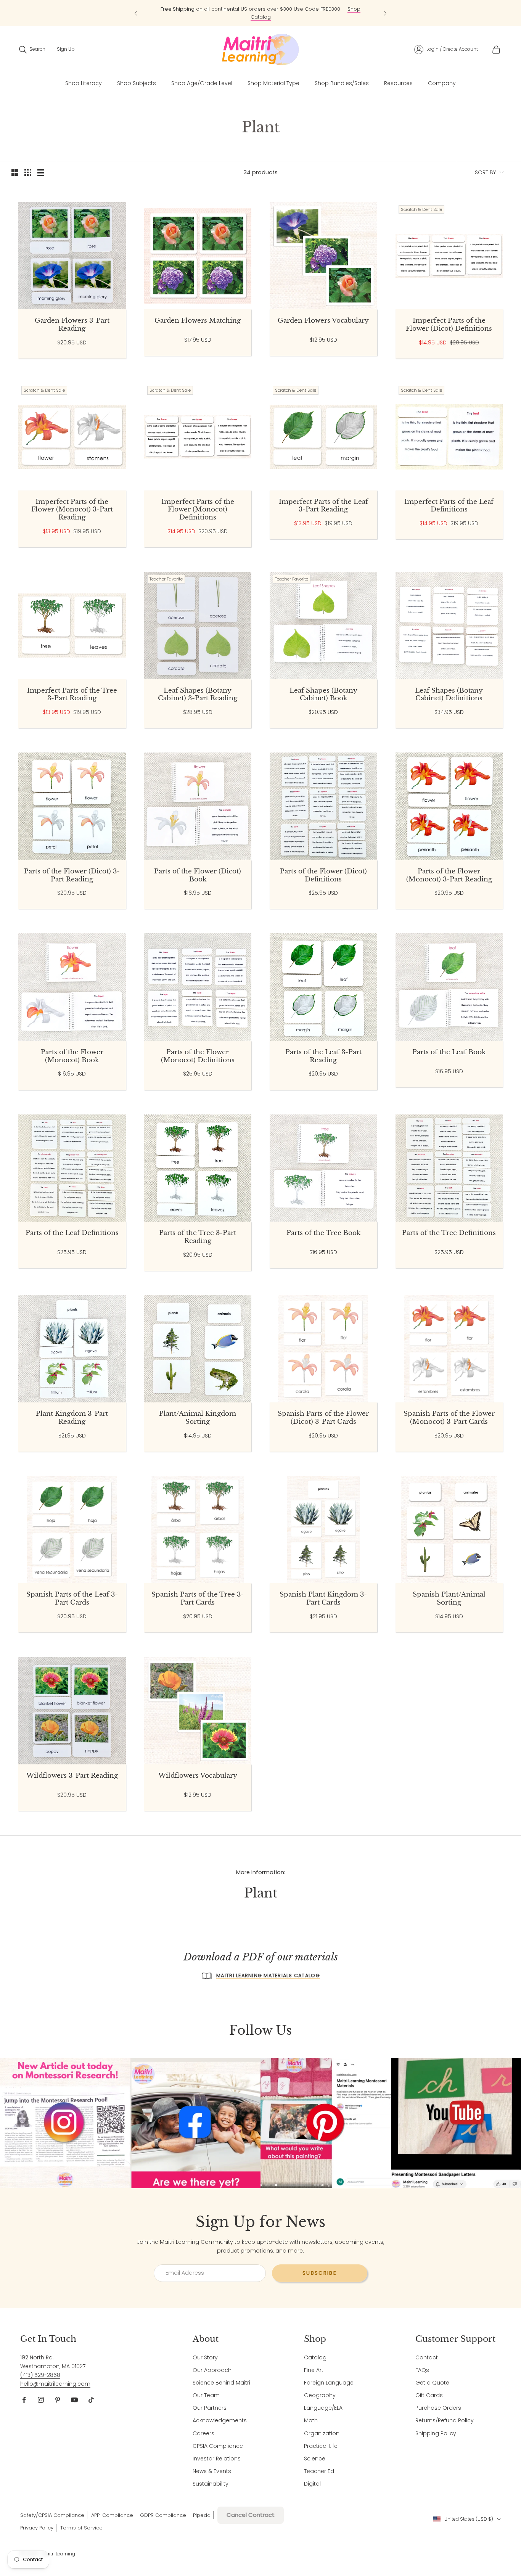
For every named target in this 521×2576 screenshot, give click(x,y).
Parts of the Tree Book (323, 1233)
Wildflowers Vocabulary (198, 1776)
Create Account (460, 49)
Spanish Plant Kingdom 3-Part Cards (323, 1599)
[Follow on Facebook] (24, 2400)
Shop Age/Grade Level (202, 83)
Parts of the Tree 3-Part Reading (198, 1237)
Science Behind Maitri (221, 2383)
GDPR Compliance (163, 2515)
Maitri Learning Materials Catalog (268, 1975)
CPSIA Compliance (218, 2446)
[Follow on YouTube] (74, 2400)
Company (442, 83)
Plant (67, 104)
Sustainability (211, 2484)
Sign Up (66, 49)
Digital (312, 2484)
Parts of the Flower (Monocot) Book (72, 1056)
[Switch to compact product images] (41, 172)
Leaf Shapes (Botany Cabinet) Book (323, 695)
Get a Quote (432, 2383)
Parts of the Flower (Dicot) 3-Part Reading (72, 876)
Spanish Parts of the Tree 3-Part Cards (198, 1599)
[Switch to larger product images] (15, 172)
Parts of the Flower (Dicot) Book (198, 876)
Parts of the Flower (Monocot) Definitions (198, 1056)
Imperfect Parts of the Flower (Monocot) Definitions (198, 510)
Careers (203, 2433)
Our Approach (212, 2370)
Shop (45, 104)
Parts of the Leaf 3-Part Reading (323, 1056)
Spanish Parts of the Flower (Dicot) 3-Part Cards (323, 1418)
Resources (398, 83)
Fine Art (314, 2370)
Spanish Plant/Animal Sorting (449, 1599)
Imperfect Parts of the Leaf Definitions (449, 506)
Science (315, 2459)
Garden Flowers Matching (198, 321)
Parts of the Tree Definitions (449, 1233)
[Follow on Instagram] (41, 2400)
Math (311, 2420)
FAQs (422, 2370)
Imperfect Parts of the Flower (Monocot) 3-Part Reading (72, 510)
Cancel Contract (251, 2515)
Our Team (206, 2395)
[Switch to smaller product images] (28, 172)
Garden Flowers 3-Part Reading (72, 325)
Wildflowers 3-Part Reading (72, 1776)
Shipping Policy (436, 2433)
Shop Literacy (84, 83)
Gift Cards (429, 2395)
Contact (427, 2357)
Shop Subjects (137, 83)
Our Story (205, 2357)
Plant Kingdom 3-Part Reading (72, 1418)
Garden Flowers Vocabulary (323, 321)
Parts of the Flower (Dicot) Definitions (323, 876)
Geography (320, 2395)
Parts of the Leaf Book (449, 1052)
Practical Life (321, 2446)
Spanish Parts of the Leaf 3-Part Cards (72, 1599)
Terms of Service (81, 2528)
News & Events (212, 2471)
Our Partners (210, 2408)
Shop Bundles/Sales (342, 83)
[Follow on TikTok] (91, 2400)
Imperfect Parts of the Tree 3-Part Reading (72, 695)
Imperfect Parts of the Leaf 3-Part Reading (323, 506)
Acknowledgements (220, 2420)
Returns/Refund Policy (445, 2420)
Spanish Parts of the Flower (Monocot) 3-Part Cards (449, 1418)
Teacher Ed (319, 2471)
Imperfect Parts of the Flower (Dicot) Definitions (449, 325)
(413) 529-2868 (40, 2375)
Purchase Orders (438, 2408)
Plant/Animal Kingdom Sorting (198, 1418)
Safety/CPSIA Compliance (52, 2515)
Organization (322, 2433)
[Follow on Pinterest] (58, 2400)
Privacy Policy (37, 2528)
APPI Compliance (112, 2515)
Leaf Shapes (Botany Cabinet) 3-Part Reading (198, 695)
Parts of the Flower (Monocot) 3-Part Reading (449, 876)
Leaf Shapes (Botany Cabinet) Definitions (449, 695)
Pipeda (202, 2515)
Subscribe (320, 2273)
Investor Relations (217, 2459)
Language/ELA (323, 2408)
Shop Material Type (273, 83)
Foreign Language (329, 2383)
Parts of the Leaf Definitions (72, 1233)
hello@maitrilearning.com (55, 2384)
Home (25, 104)
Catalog (315, 2357)
